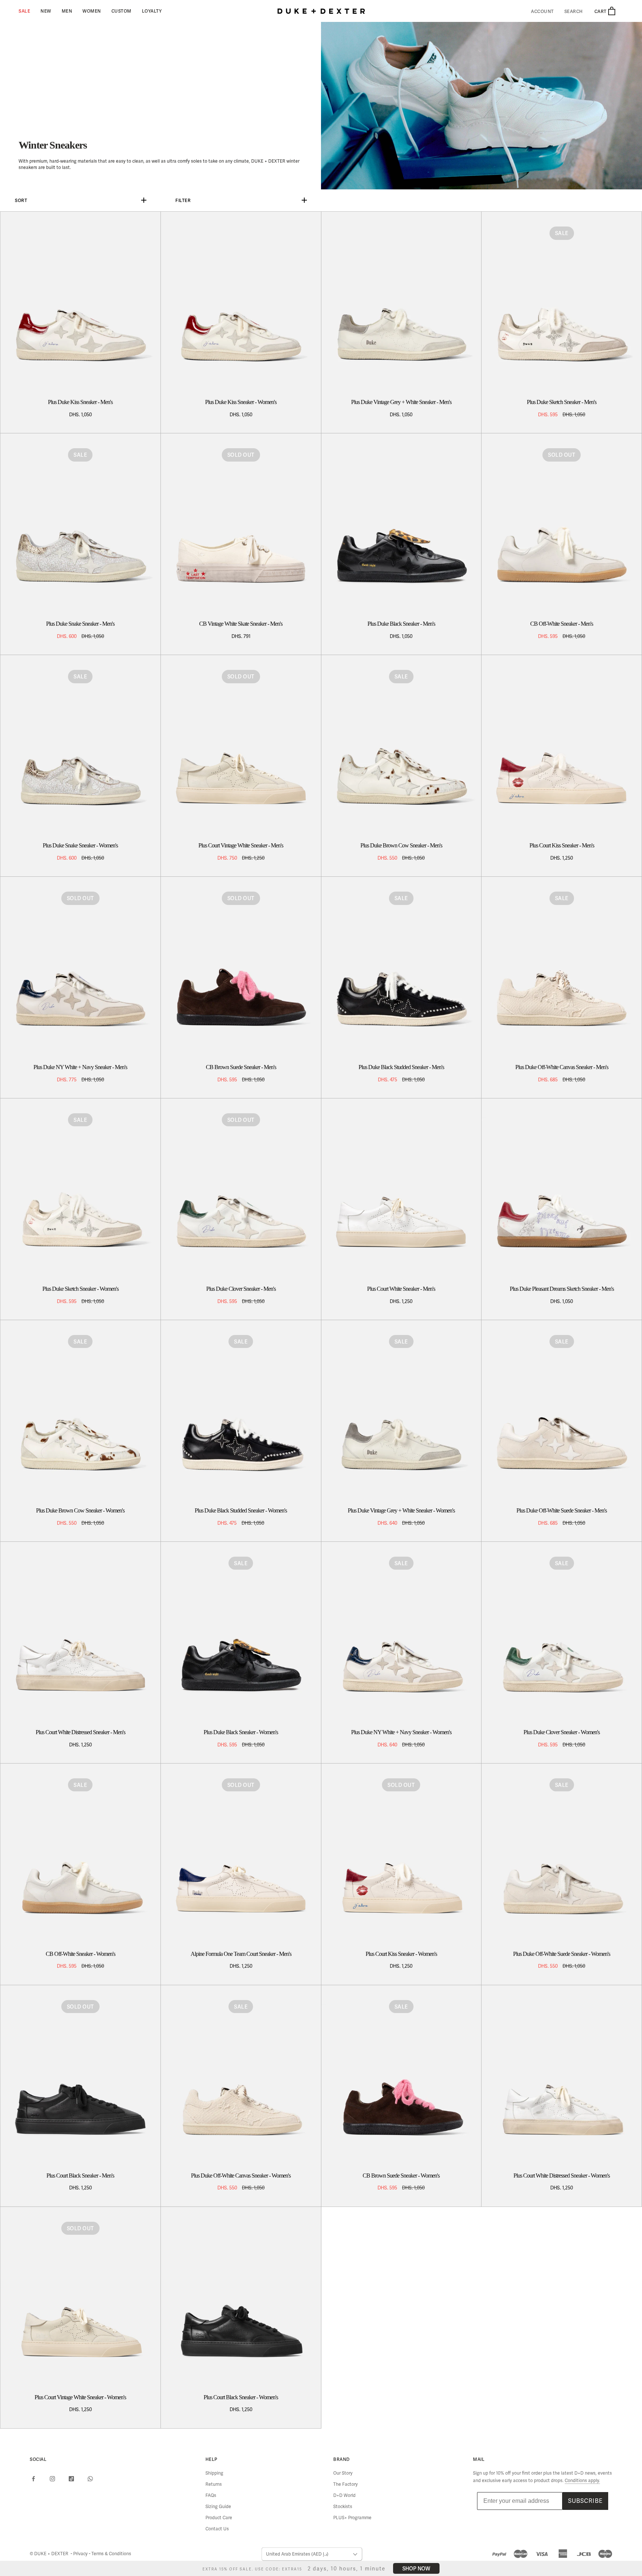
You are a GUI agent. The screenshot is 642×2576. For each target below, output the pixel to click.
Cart (601, 11)
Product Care (219, 2518)
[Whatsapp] (90, 2478)
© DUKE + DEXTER (50, 2554)
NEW (46, 11)
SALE (24, 11)
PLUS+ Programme (352, 2518)
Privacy (81, 2554)
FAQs (211, 2495)
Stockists (343, 2507)
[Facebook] (33, 2478)
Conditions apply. (582, 2481)
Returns (214, 2484)
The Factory (346, 2484)
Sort (21, 200)
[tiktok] (71, 2478)
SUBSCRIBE (585, 2501)
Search (574, 12)
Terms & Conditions (111, 2554)
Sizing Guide (218, 2507)
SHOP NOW (416, 2568)
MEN (67, 11)
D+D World (344, 2495)
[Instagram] (52, 2478)
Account (542, 12)
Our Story (343, 2473)
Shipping (214, 2473)
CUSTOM (121, 11)
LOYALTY (152, 11)
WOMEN (92, 11)
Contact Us (217, 2529)
